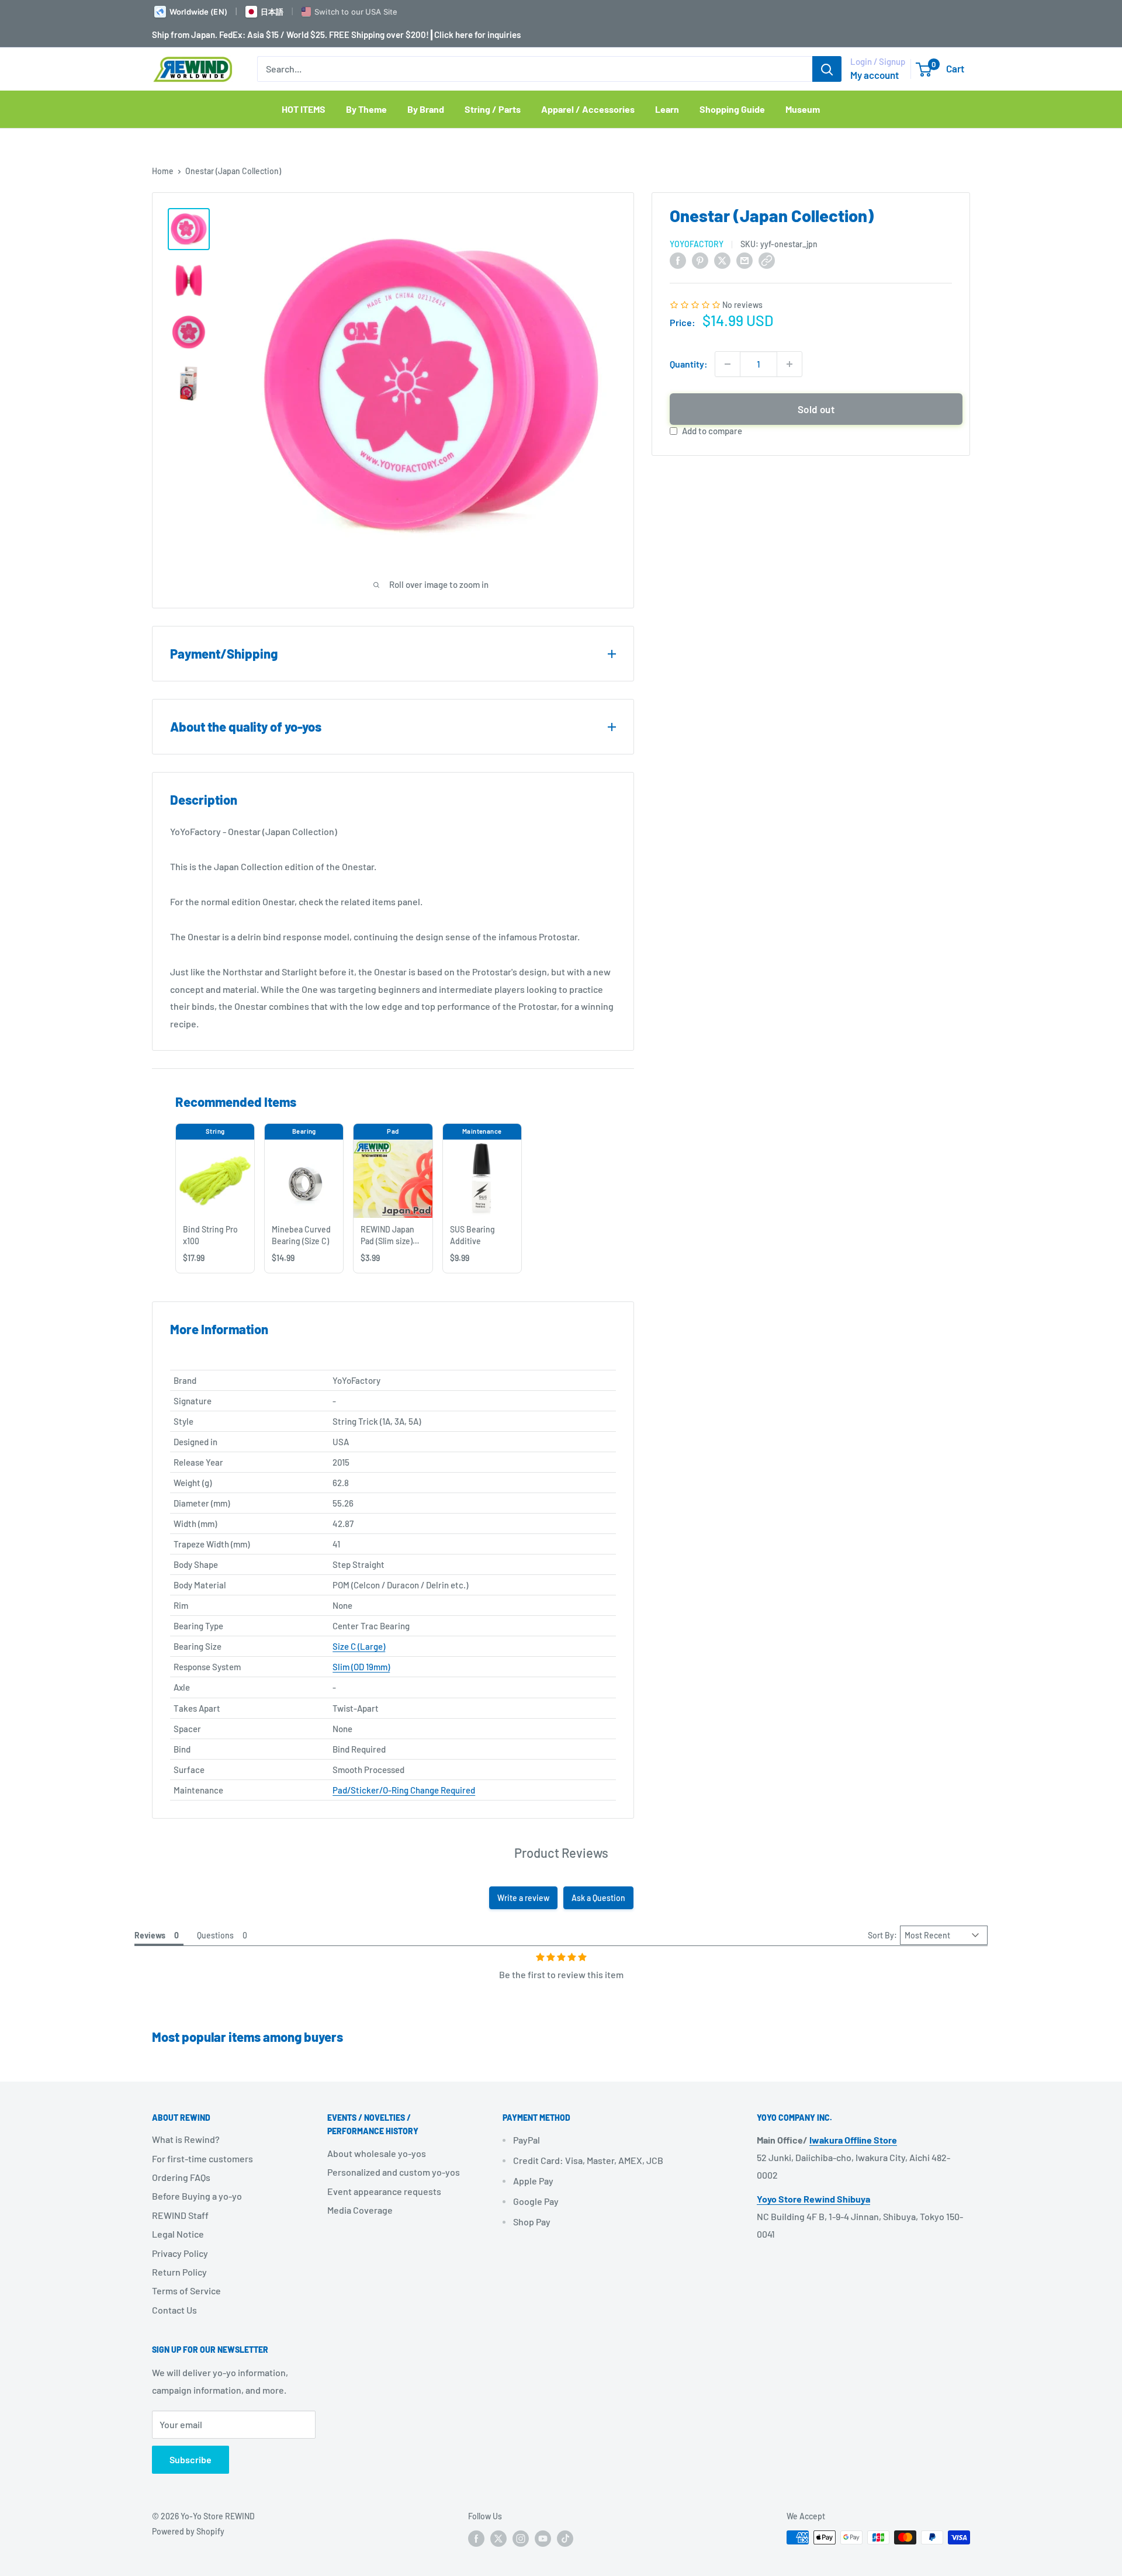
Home (163, 171)
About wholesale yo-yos (377, 2153)
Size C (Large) (359, 1646)
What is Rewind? (186, 2139)
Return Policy (179, 2272)
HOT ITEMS (304, 109)
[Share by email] (744, 260)
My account (875, 75)
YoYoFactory (697, 244)
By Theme (366, 109)
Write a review (523, 1898)
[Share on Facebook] (678, 260)
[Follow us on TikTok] (565, 2539)
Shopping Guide (732, 109)
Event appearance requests (384, 2191)
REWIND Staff (180, 2215)
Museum (803, 109)
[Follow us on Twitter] (498, 2539)
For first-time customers (202, 2158)
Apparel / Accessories (588, 109)
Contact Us (174, 2310)
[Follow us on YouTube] (543, 2539)
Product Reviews (561, 1853)
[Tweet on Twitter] (722, 260)
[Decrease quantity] (728, 364)
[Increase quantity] (789, 364)
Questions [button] (215, 1935)
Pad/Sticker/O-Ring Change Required (404, 1790)
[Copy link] (767, 260)
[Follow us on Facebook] (476, 2539)
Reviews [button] (150, 1935)
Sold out (816, 409)
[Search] (827, 69)
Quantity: (689, 364)
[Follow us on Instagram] (521, 2539)
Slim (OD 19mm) (361, 1667)
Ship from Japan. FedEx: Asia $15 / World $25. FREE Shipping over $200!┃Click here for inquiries (336, 34)
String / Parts (493, 109)
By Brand (426, 109)
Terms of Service (186, 2291)
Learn (667, 109)
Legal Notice (178, 2234)
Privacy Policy (180, 2253)
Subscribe (191, 2459)
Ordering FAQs (181, 2177)
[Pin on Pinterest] (700, 260)
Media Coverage (360, 2210)
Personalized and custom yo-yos (394, 2172)
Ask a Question (598, 1898)
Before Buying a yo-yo (197, 2196)
